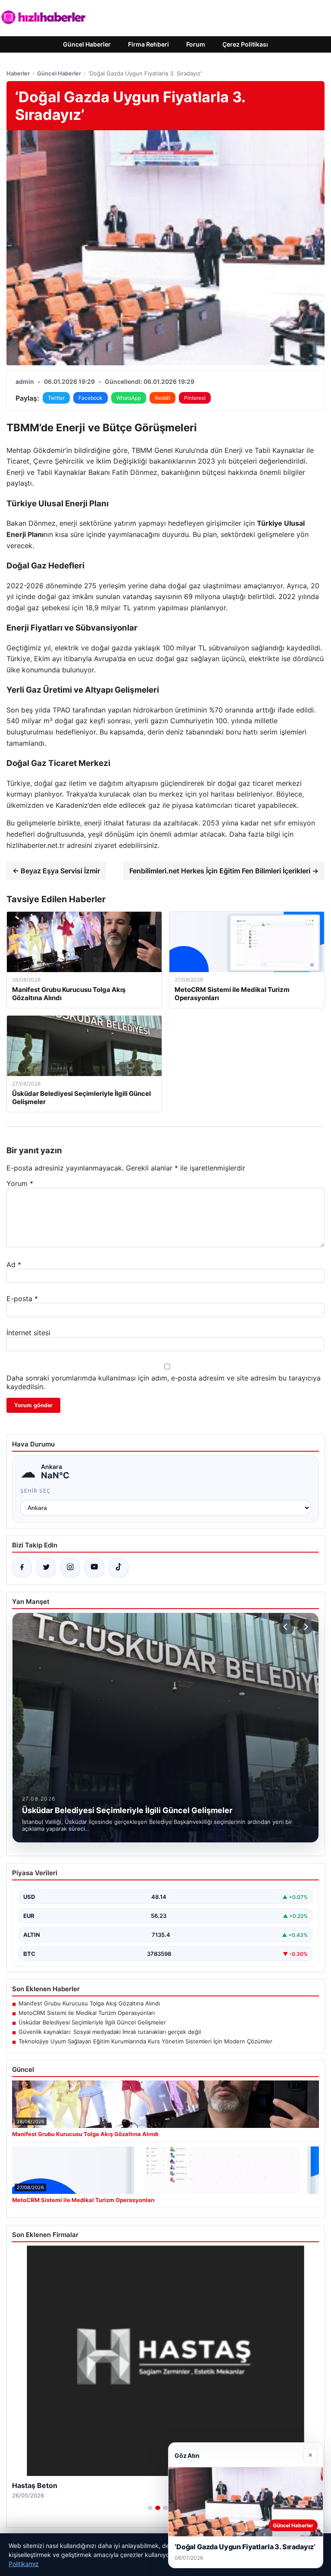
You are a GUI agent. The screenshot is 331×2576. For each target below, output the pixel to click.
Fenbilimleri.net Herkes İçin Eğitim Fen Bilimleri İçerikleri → (224, 871)
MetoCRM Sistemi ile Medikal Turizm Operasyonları (87, 2013)
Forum (196, 44)
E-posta (22, 1299)
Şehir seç (36, 1491)
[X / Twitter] (46, 1568)
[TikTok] (119, 1568)
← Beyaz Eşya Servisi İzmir (56, 871)
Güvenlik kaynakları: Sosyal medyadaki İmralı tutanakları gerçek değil (110, 2032)
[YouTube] (94, 1568)
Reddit (162, 398)
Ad (14, 1264)
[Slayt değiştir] (150, 2508)
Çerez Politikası (245, 44)
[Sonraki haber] (305, 1627)
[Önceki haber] (287, 1627)
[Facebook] (22, 1568)
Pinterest (195, 398)
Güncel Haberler (87, 44)
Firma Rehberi (148, 44)
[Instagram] (70, 1568)
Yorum (20, 1183)
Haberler (18, 73)
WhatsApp (129, 398)
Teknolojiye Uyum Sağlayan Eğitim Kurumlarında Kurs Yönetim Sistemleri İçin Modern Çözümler (145, 2041)
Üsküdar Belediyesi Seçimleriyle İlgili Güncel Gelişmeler (92, 2022)
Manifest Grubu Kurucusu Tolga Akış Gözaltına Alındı (89, 2003)
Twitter (56, 398)
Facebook (91, 398)
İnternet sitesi (28, 1333)
